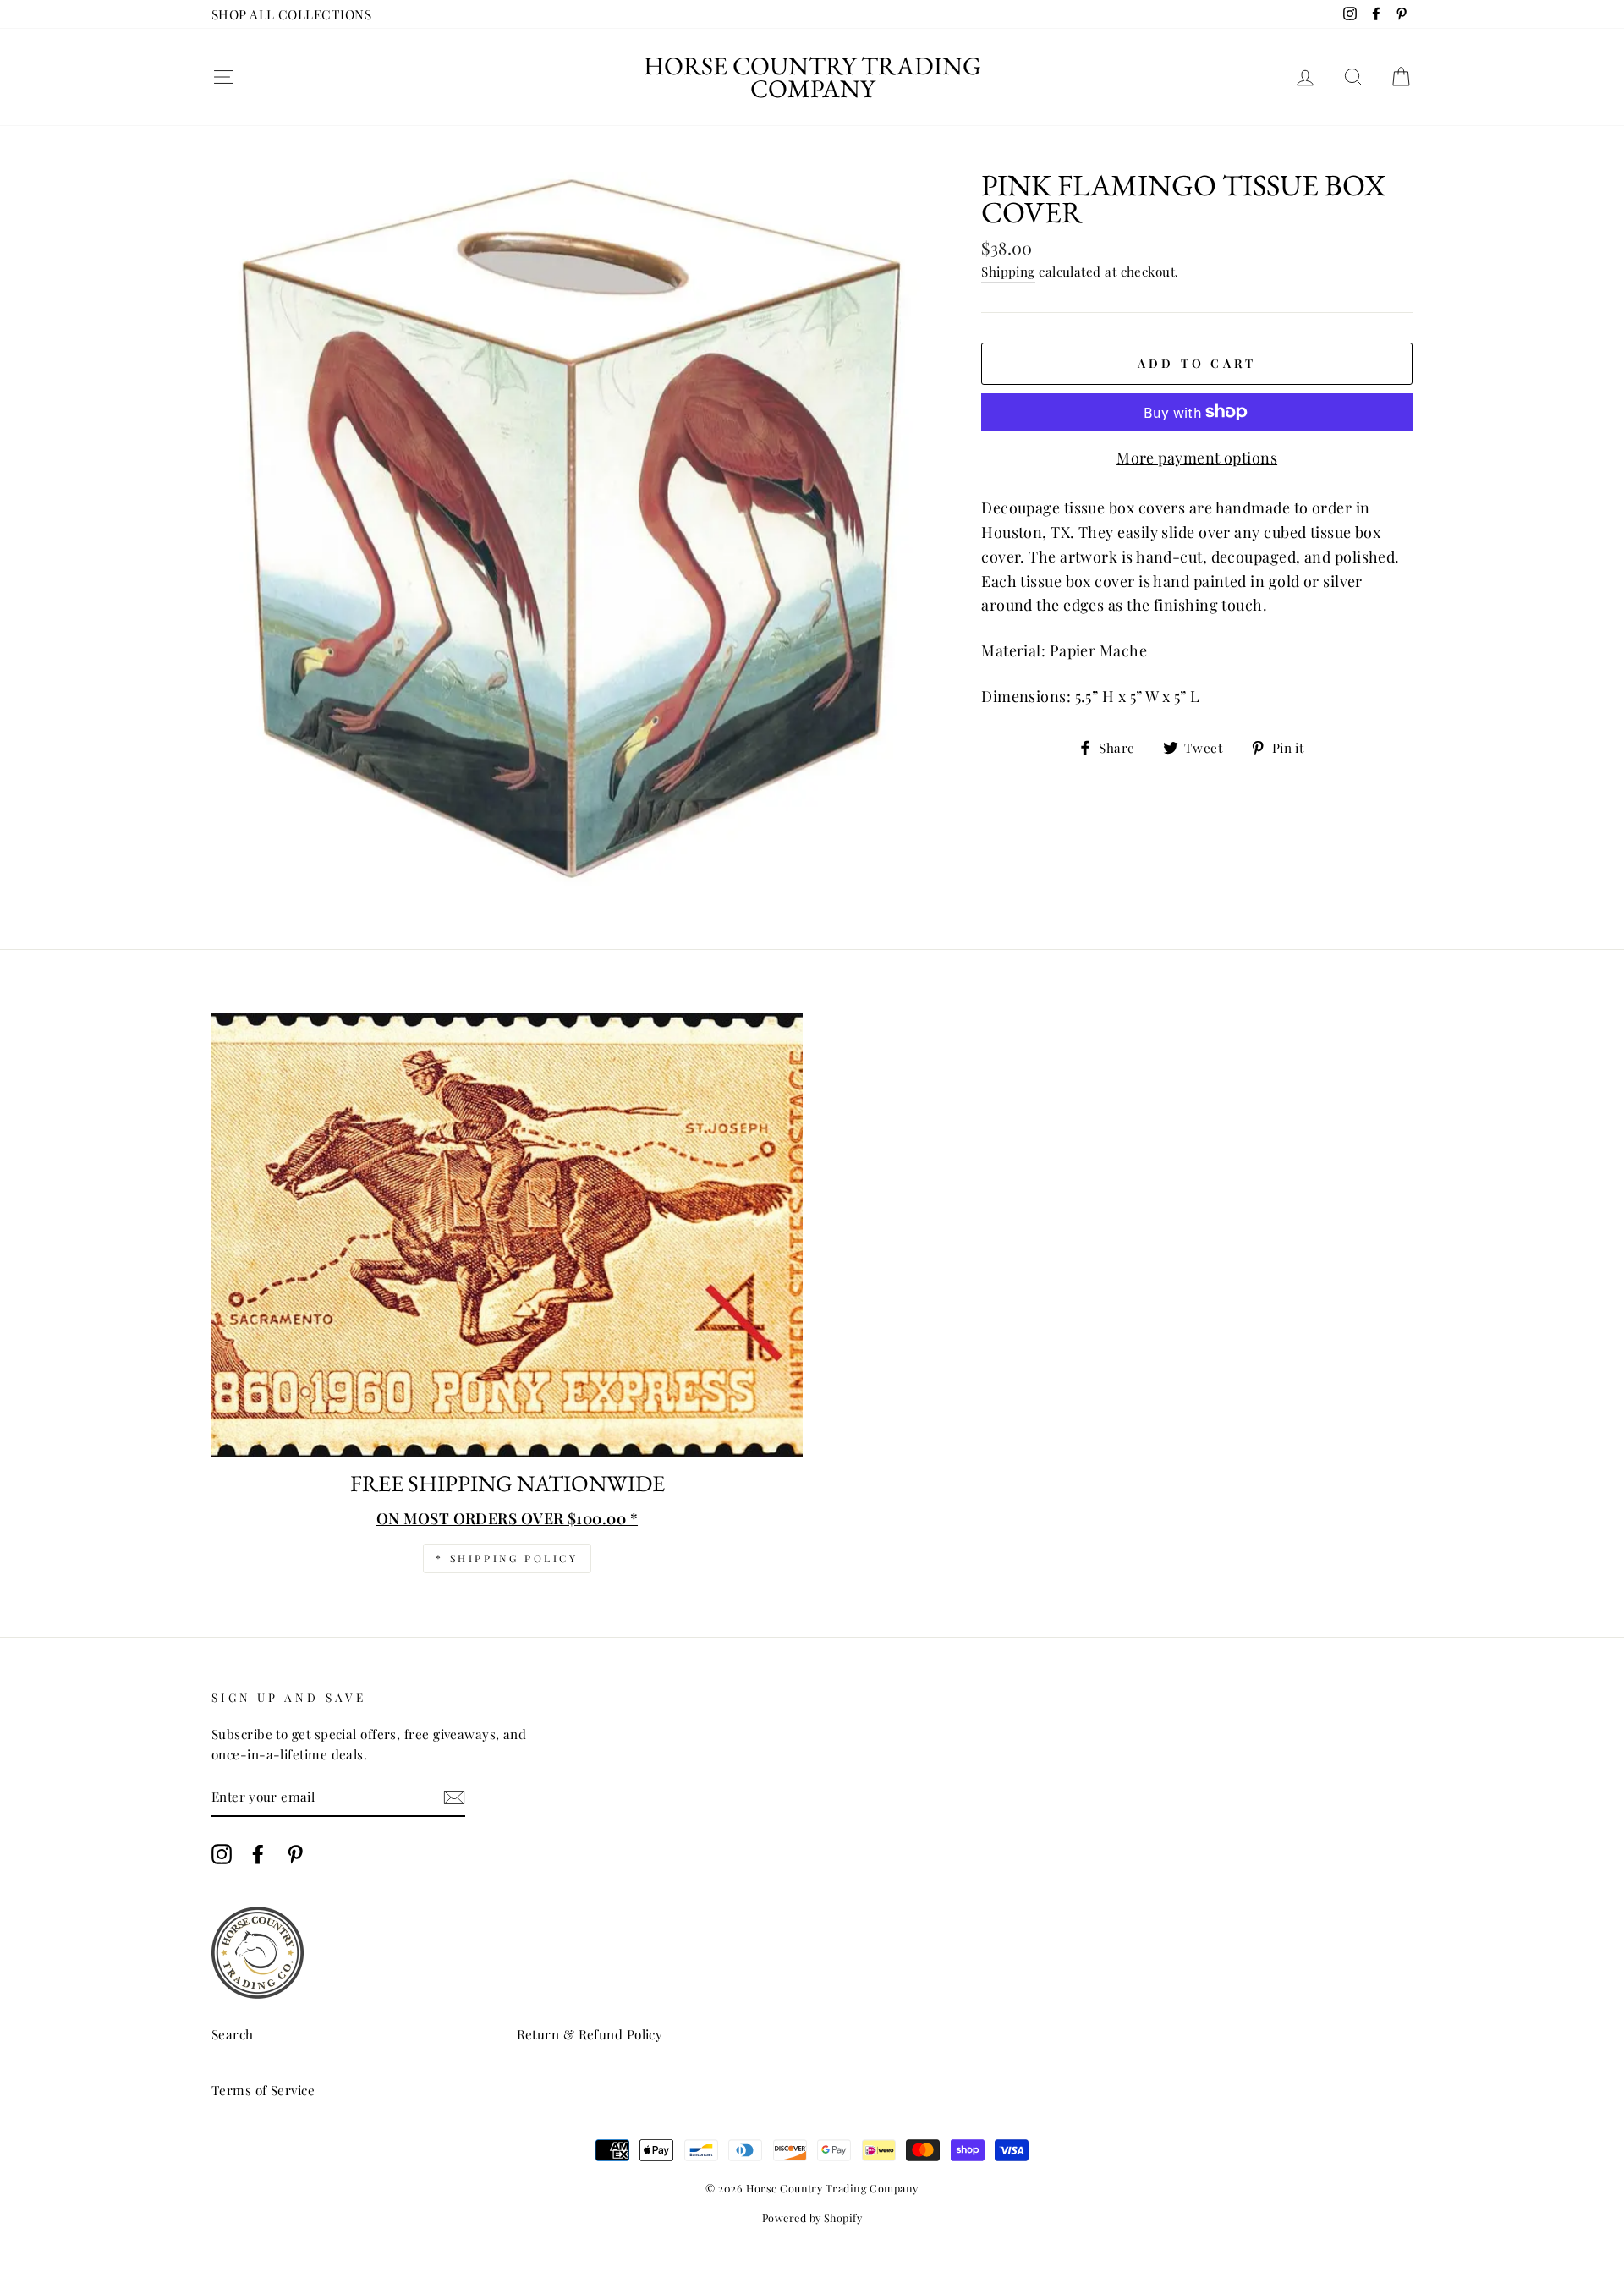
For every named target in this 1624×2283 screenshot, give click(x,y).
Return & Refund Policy (590, 2034)
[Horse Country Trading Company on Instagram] (222, 1854)
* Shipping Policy (507, 1558)
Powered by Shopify (812, 2217)
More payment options (1197, 458)
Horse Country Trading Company (812, 77)
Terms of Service (263, 2090)
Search (233, 2034)
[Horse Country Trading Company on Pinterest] (295, 1854)
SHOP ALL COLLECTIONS (291, 14)
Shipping (1008, 271)
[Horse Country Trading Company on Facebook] (258, 1854)
